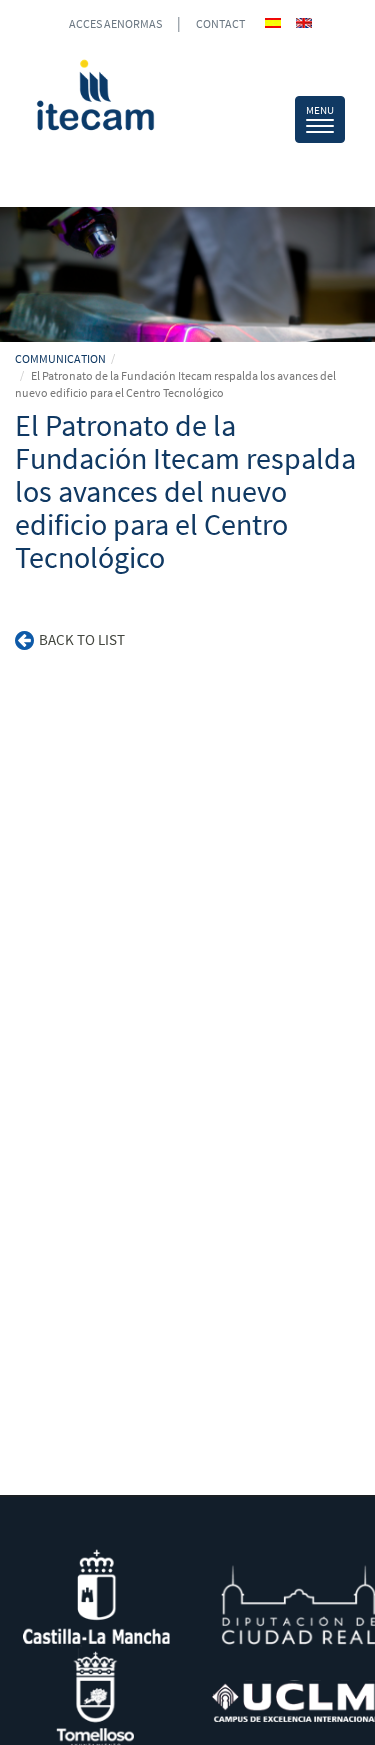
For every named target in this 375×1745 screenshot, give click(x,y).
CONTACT (220, 23)
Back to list (82, 639)
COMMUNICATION (60, 358)
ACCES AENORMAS (115, 23)
